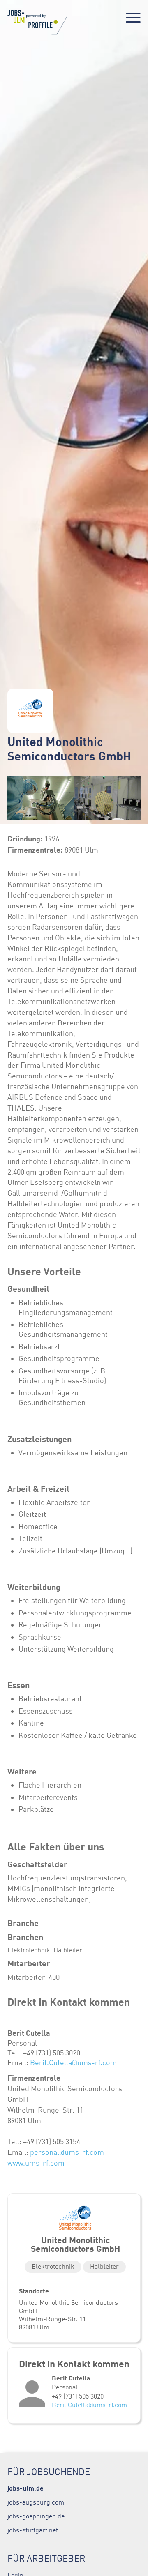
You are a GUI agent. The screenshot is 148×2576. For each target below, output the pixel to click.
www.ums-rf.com (36, 2163)
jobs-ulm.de (25, 2488)
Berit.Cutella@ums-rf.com (73, 2063)
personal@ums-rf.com (67, 2152)
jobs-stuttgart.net (33, 2530)
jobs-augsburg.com (36, 2502)
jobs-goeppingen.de (36, 2516)
